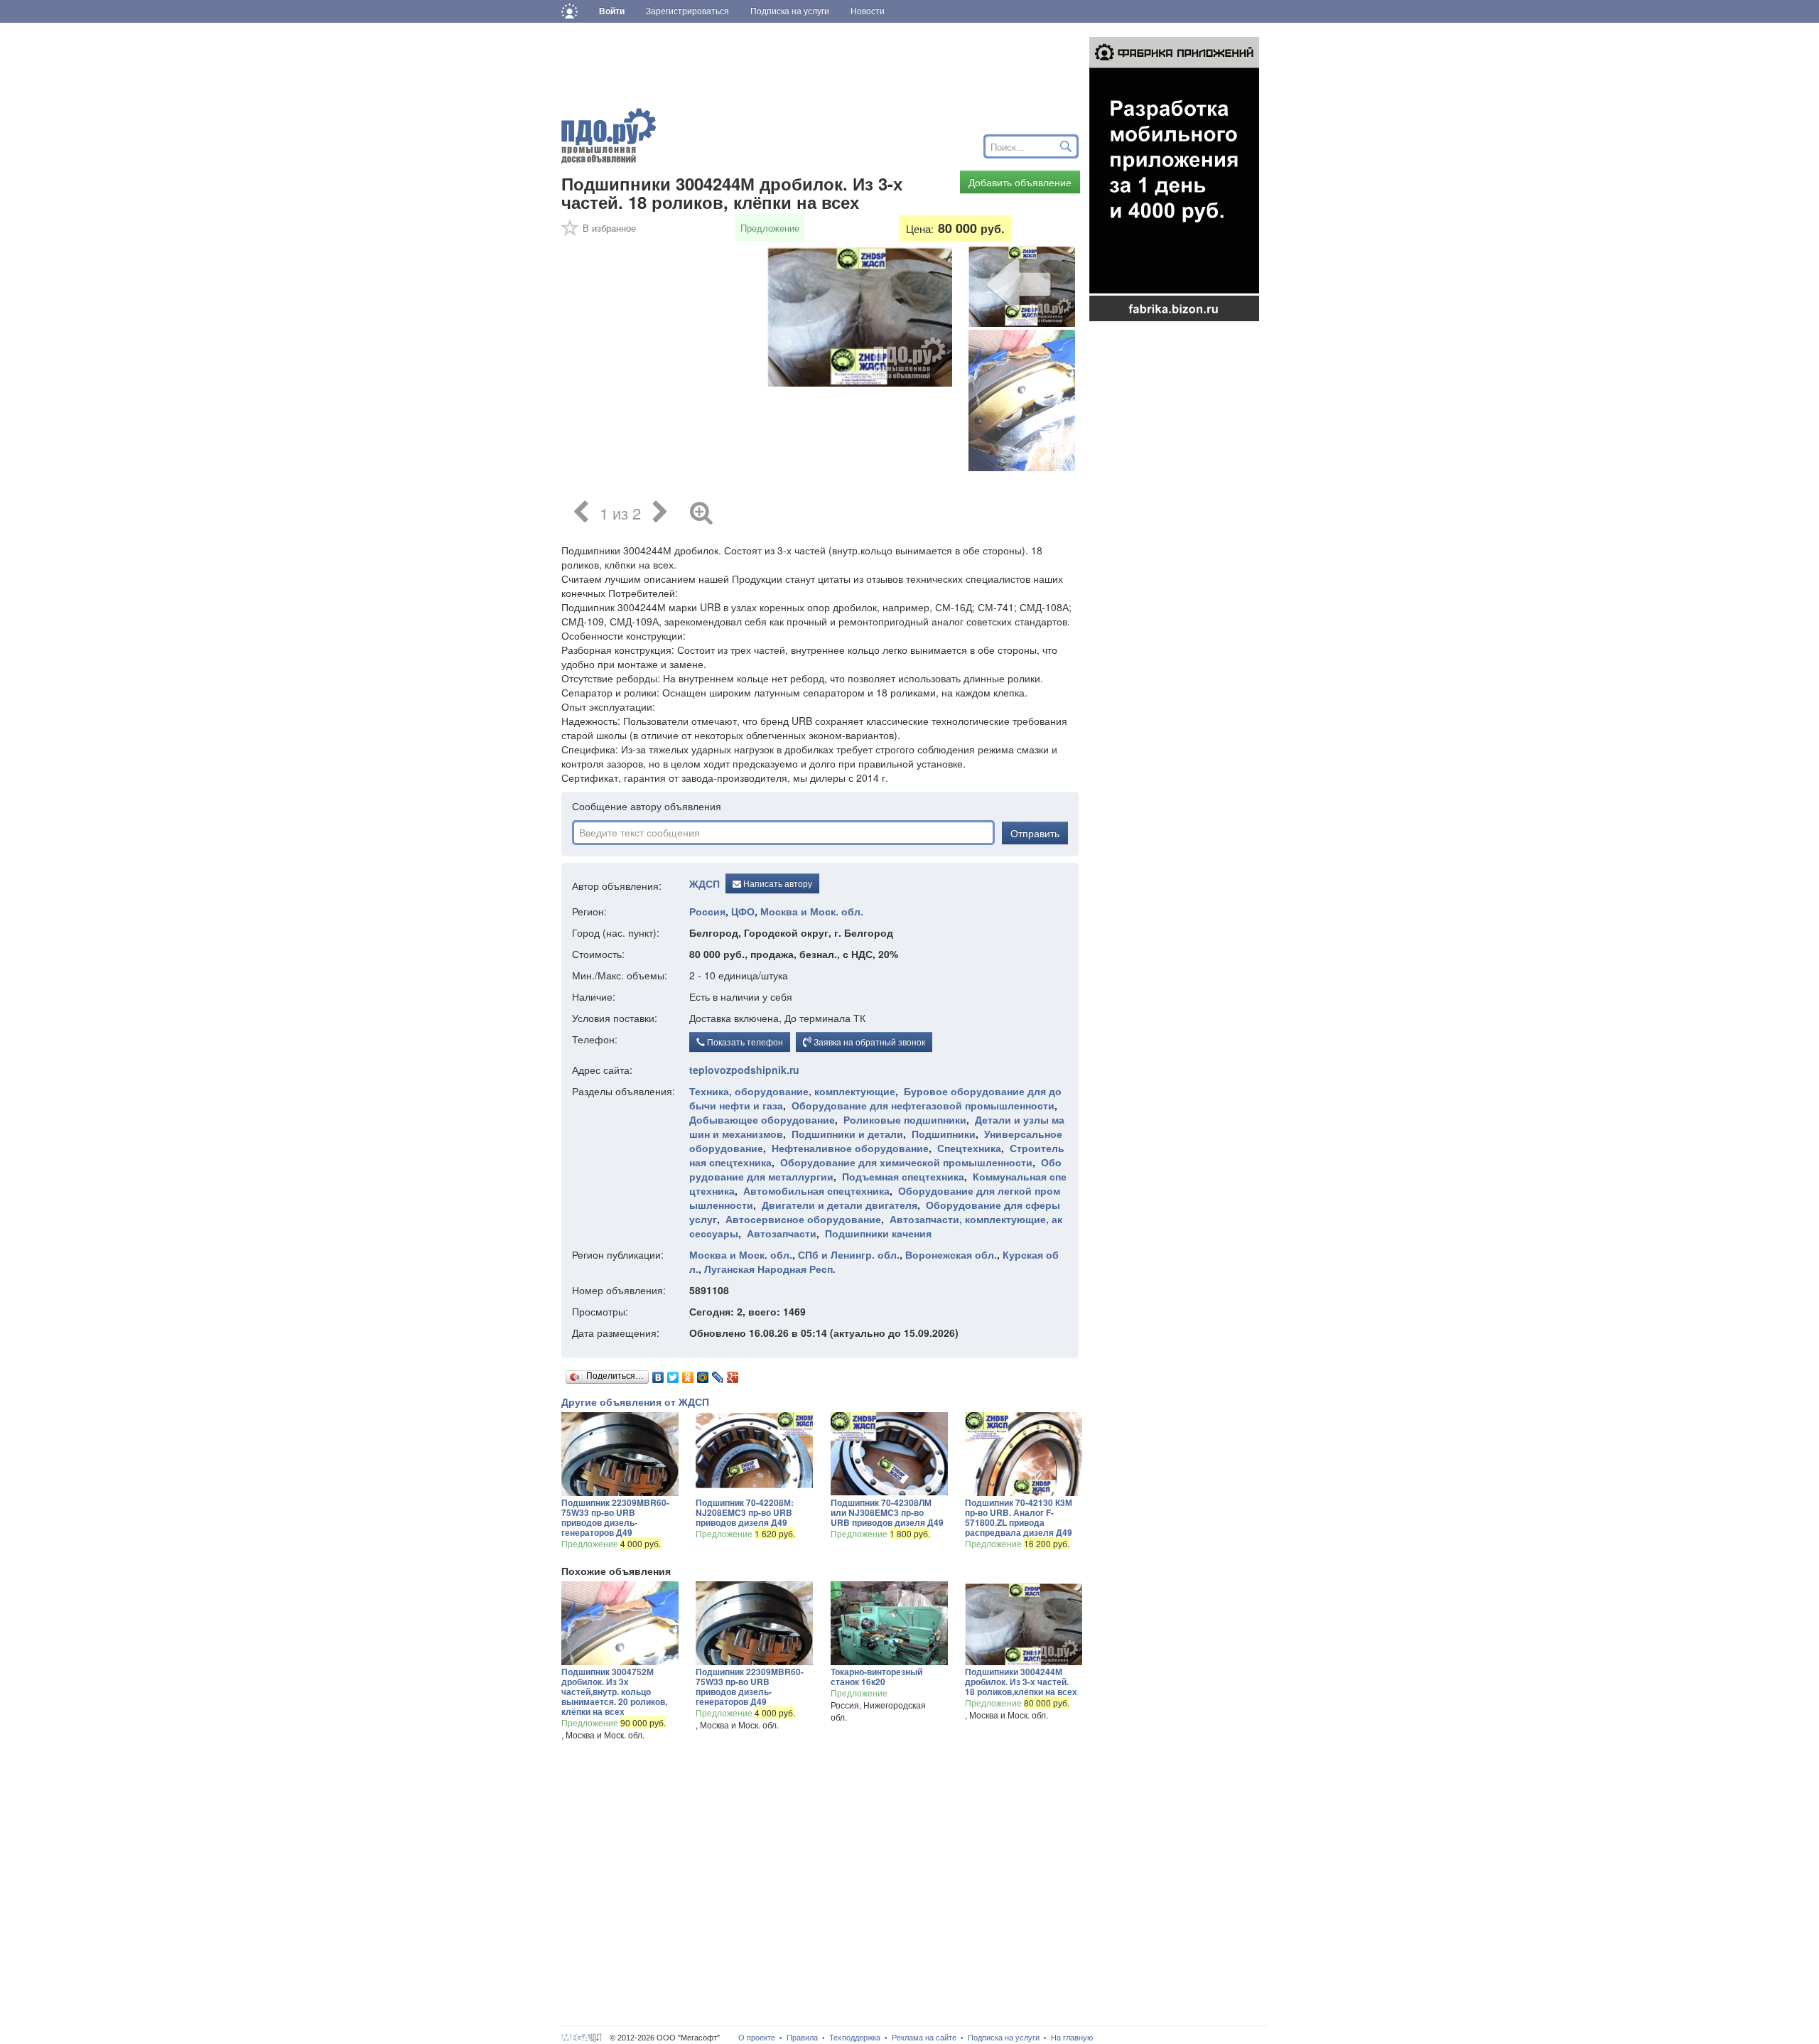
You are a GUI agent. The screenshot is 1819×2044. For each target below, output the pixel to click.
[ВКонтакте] (658, 1374)
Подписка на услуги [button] (790, 11)
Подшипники (944, 1134)
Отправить (1035, 833)
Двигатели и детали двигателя (840, 1205)
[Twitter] (673, 1374)
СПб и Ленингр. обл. (849, 1254)
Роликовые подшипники (905, 1119)
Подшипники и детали (847, 1134)
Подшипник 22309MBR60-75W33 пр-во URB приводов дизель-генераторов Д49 (615, 1517)
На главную (1072, 2038)
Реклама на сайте (924, 2038)
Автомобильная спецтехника (816, 1190)
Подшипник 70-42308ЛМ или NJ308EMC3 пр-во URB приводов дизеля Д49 (887, 1512)
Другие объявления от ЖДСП (635, 1402)
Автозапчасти (782, 1233)
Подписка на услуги (1004, 2038)
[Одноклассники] (688, 1374)
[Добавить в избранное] (571, 232)
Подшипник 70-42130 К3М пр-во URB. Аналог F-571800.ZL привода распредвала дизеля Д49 (1019, 1517)
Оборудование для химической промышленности (906, 1162)
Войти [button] (612, 11)
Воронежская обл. (951, 1254)
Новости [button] (868, 11)
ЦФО (743, 911)
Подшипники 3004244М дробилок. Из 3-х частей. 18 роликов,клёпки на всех (1021, 1682)
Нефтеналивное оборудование (850, 1148)
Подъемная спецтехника (903, 1176)
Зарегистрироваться (687, 11)
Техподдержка (855, 2038)
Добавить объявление (1020, 182)
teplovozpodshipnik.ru (744, 1070)
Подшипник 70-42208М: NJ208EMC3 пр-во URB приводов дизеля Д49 (745, 1512)
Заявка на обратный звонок (868, 1042)
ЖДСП (705, 884)
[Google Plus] (733, 1374)
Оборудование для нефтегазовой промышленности (923, 1105)
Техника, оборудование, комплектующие (792, 1091)
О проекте (757, 2038)
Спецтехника (969, 1148)
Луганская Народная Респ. (770, 1269)
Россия (707, 911)
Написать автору (777, 883)
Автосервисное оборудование (803, 1219)
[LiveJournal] (718, 1374)
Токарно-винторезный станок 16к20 (876, 1677)
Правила (802, 2038)
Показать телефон (744, 1042)
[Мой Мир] (703, 1374)
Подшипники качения (878, 1233)
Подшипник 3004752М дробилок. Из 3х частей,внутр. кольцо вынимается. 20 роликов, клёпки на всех (614, 1691)
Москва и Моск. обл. (812, 911)
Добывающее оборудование (762, 1119)
